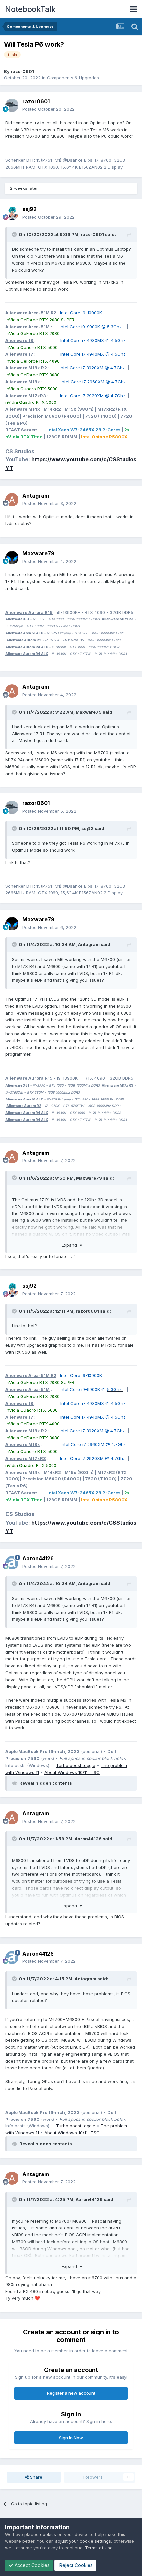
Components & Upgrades (73, 78)
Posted (49, 109)
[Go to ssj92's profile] (12, 213)
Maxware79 (38, 553)
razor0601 (22, 71)
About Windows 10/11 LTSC (72, 1772)
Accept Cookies (31, 2565)
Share (35, 2477)
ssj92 (30, 209)
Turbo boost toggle (76, 1765)
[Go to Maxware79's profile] (12, 558)
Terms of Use (99, 2548)
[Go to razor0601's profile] (12, 105)
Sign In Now (71, 2438)
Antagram (36, 496)
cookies (48, 2534)
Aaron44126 (38, 1558)
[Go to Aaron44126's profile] (12, 1563)
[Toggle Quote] (15, 234)
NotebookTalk (30, 9)
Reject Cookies (75, 2565)
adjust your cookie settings (83, 2541)
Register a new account (71, 2393)
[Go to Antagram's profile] (12, 500)
